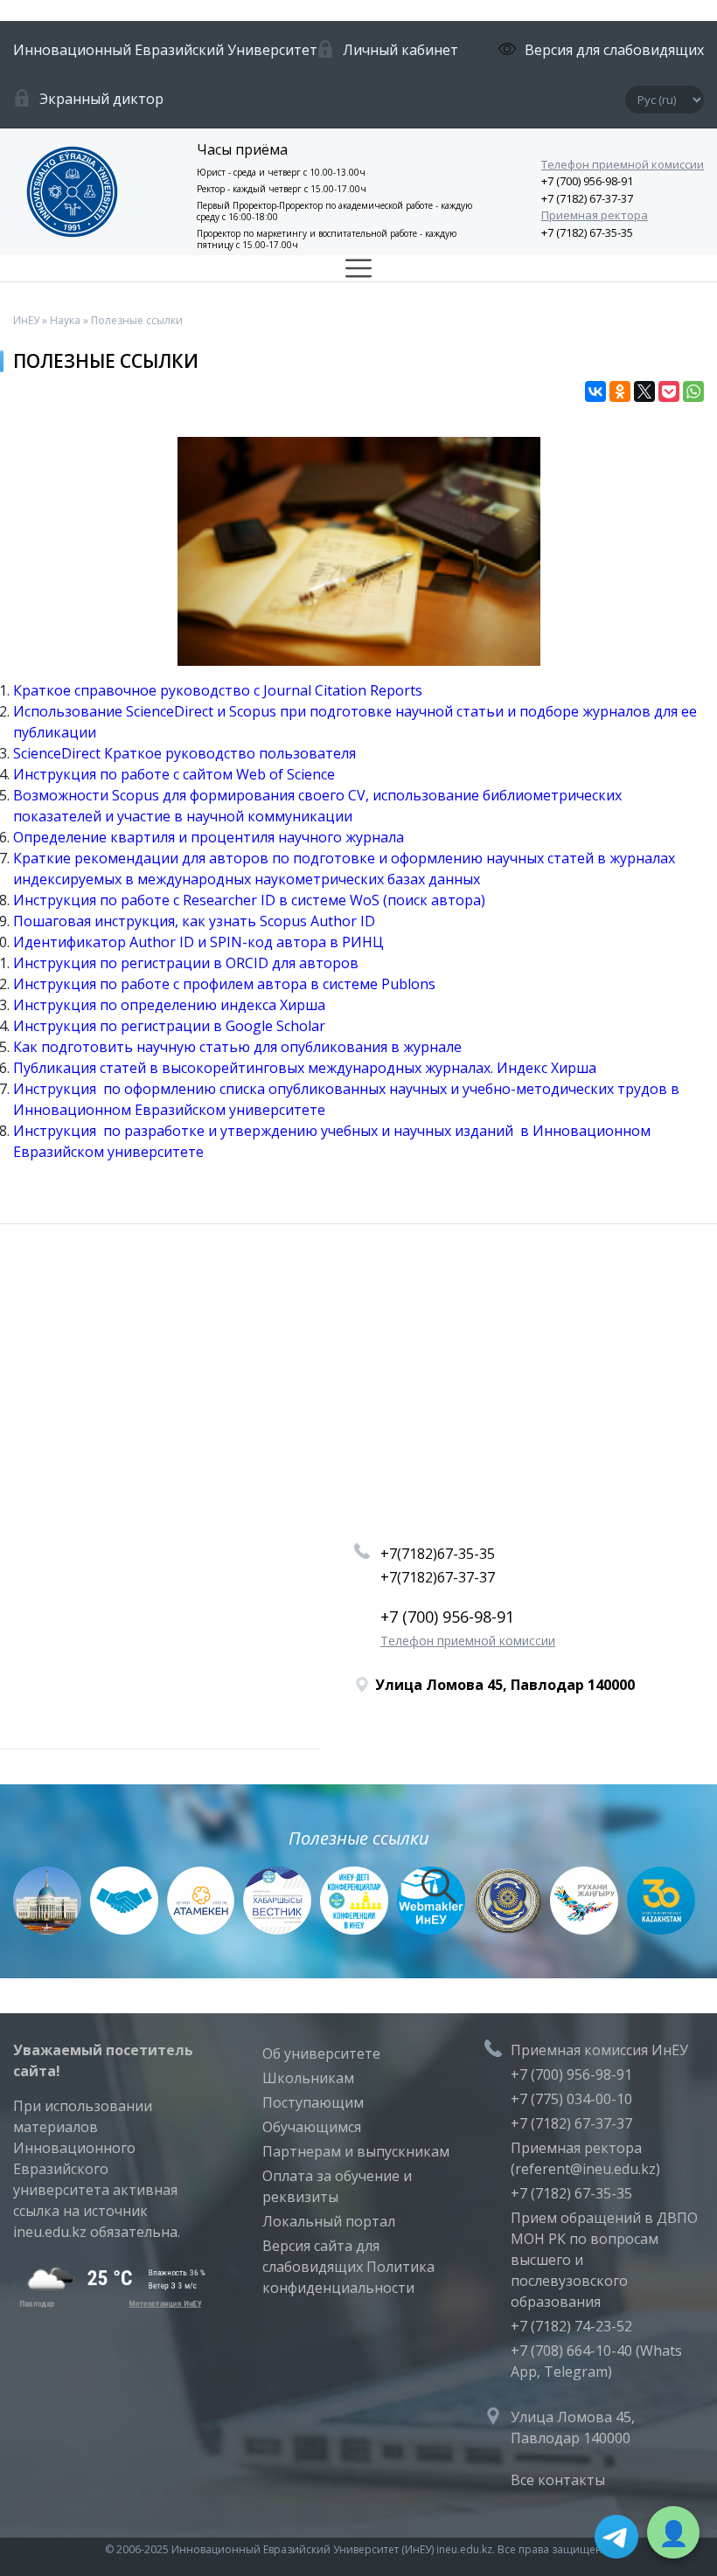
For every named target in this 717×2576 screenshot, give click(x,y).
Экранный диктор (101, 99)
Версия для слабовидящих (614, 50)
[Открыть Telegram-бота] (616, 2537)
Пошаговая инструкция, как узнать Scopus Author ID (194, 921)
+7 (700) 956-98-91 (587, 181)
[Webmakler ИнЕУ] (431, 1929)
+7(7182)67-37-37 (438, 1577)
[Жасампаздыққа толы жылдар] (661, 1929)
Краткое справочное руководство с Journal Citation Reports (218, 690)
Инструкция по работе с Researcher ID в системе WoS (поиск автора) (249, 900)
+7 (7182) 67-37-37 (587, 198)
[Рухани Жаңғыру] (584, 1929)
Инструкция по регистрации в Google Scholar (169, 1026)
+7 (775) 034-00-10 (571, 2099)
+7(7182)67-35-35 (438, 1554)
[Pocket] (669, 391)
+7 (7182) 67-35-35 (587, 232)
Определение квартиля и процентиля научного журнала (209, 837)
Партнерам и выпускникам (356, 2151)
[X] (644, 391)
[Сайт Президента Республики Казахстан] (47, 1929)
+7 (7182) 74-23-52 (571, 2326)
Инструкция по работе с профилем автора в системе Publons (224, 984)
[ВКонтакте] (595, 391)
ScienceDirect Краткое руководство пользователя (184, 753)
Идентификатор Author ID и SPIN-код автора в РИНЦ (198, 942)
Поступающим (313, 2102)
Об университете (321, 2053)
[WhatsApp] (693, 391)
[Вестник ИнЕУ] (277, 1929)
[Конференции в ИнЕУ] (354, 1929)
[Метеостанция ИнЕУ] (110, 2302)
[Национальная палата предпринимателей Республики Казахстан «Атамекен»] (201, 1929)
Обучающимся (312, 2127)
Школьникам (308, 2078)
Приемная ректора (595, 215)
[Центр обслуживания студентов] (124, 1929)
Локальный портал (329, 2221)
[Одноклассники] (620, 391)
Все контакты (558, 2480)
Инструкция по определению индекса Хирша (169, 1005)
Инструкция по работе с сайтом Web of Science (174, 774)
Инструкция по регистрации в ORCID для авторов (186, 963)
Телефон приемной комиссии (623, 164)
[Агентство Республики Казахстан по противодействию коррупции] (508, 1929)
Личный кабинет (400, 50)
